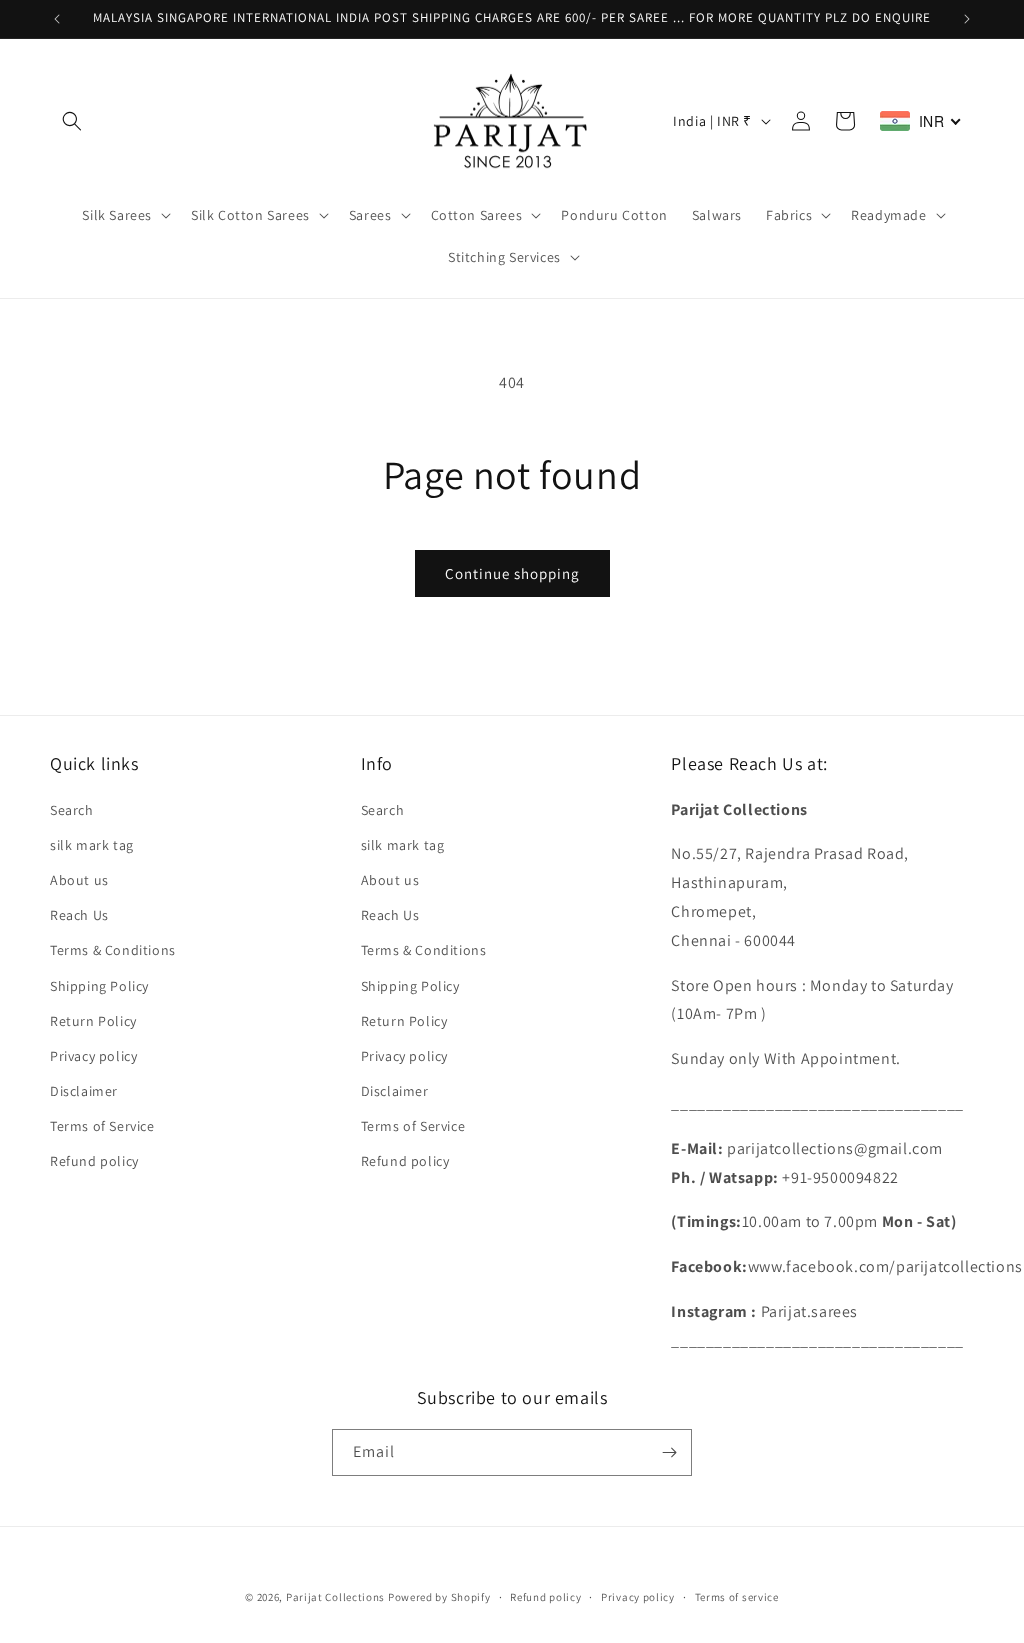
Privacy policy (93, 1056)
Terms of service (737, 1597)
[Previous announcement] (57, 19)
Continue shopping (512, 573)
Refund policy (94, 1161)
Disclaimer (84, 1091)
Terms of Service (102, 1126)
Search (72, 810)
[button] (72, 121)
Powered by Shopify (439, 1597)
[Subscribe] (669, 1452)
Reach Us (79, 915)
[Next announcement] (967, 19)
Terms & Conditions (113, 950)
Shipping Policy (99, 986)
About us (79, 880)
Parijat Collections (335, 1597)
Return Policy (93, 1021)
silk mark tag (92, 845)
